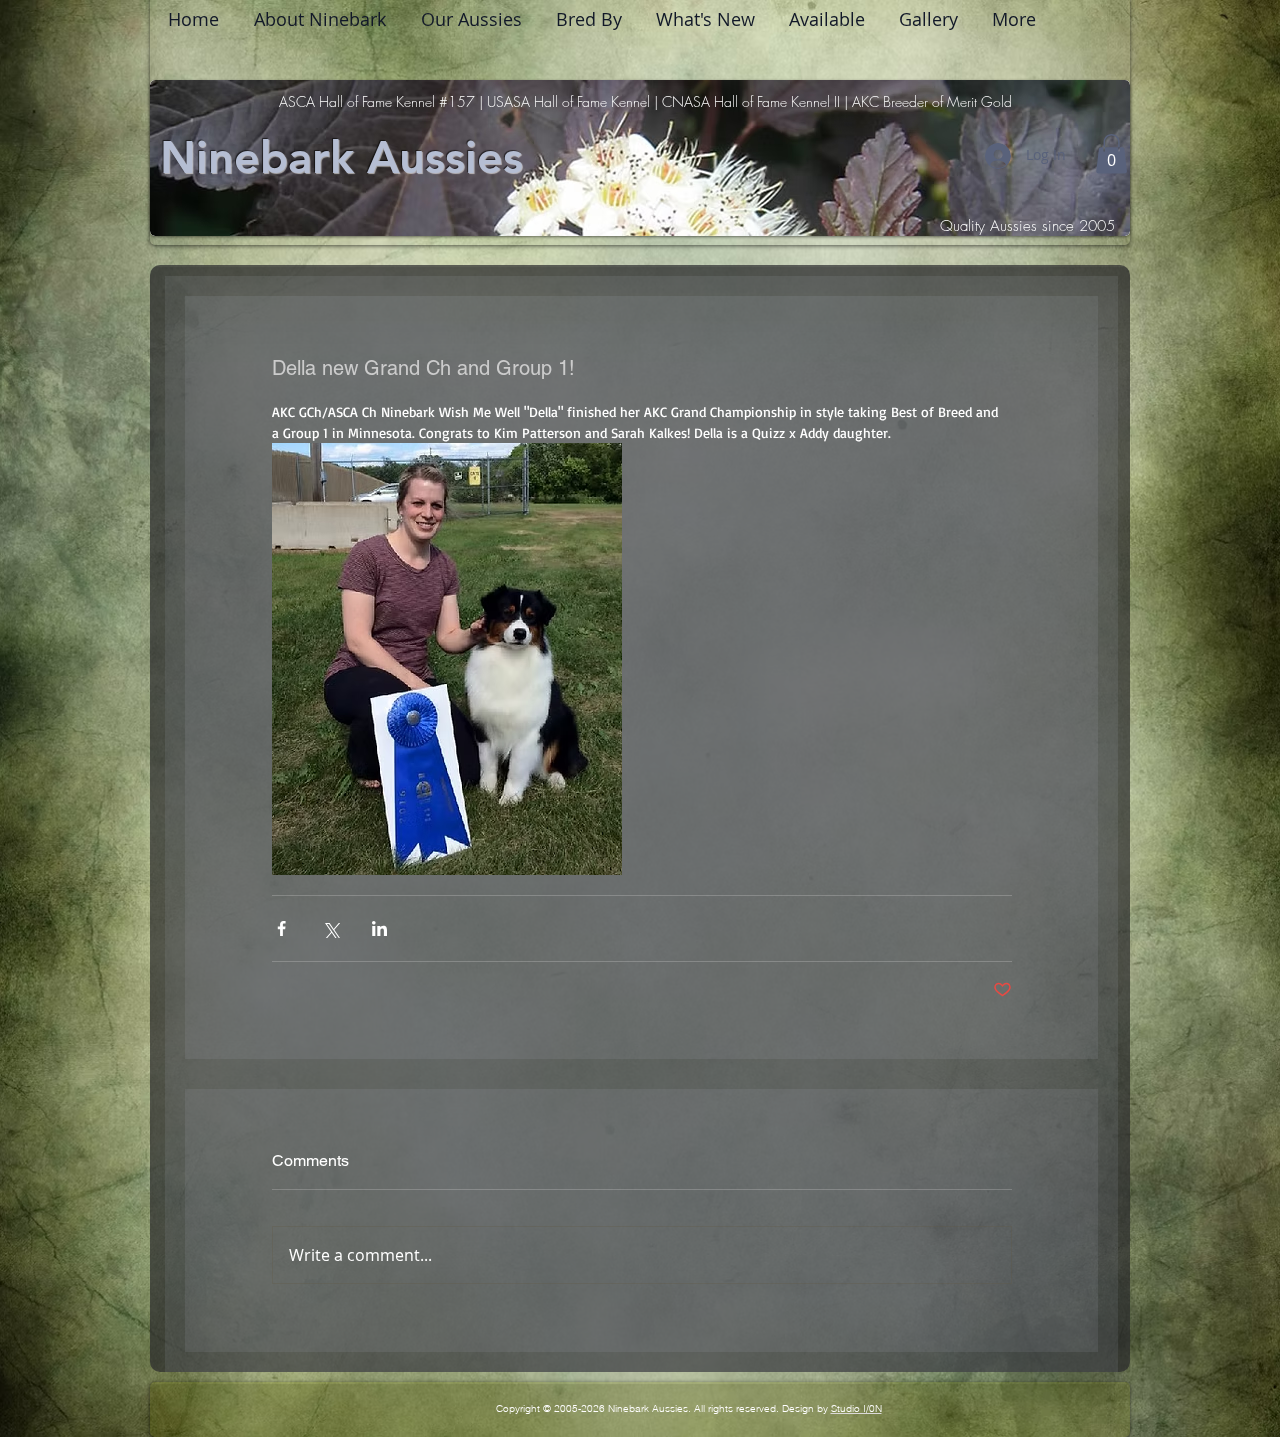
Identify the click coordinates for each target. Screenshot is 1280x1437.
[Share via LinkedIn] (379, 928)
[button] (1111, 153)
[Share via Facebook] (281, 928)
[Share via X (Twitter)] (330, 928)
